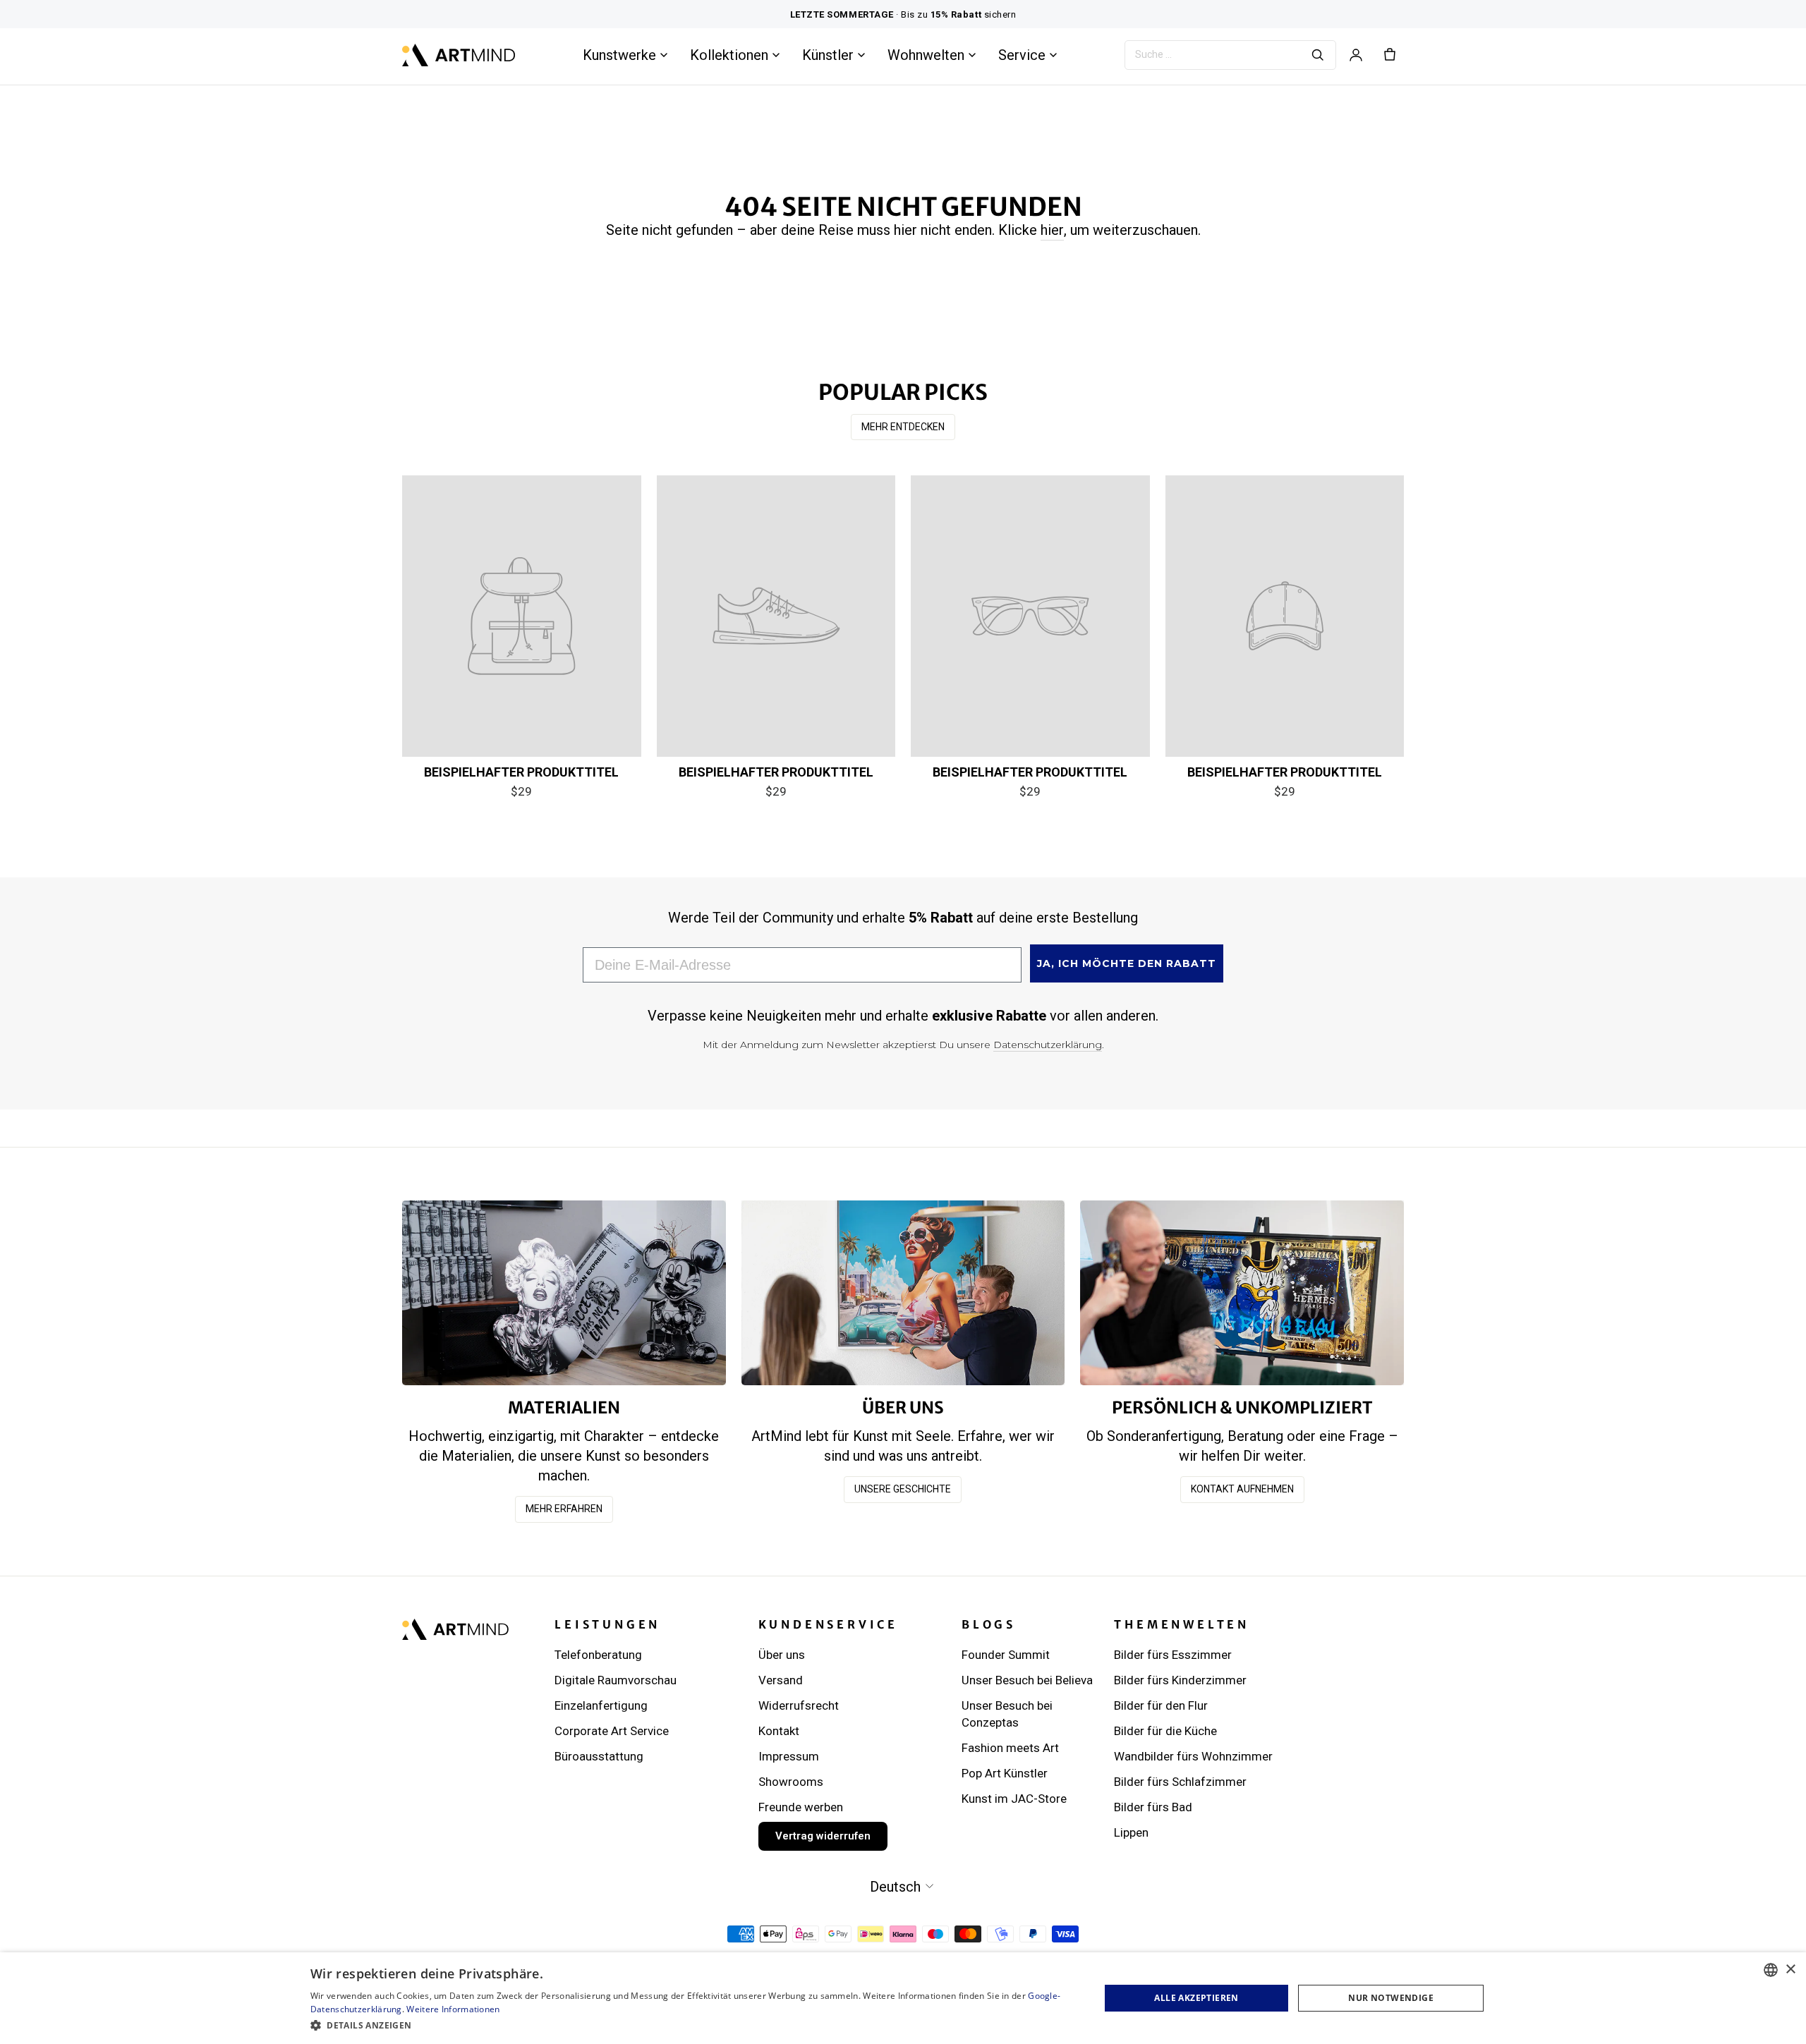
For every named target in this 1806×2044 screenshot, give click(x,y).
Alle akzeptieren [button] (1196, 1998)
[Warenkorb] (1390, 55)
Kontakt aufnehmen (1242, 1489)
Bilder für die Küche (1165, 1731)
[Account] (1356, 55)
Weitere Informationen (453, 2009)
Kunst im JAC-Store (1014, 1799)
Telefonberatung (598, 1655)
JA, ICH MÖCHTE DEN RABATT (1127, 963)
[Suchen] (1318, 55)
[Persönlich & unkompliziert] (1242, 1292)
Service (1022, 55)
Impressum (789, 1756)
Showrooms (791, 1782)
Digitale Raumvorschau (616, 1680)
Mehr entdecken (903, 427)
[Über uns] (903, 1292)
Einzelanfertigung (601, 1705)
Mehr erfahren (564, 1509)
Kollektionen (729, 55)
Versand (781, 1680)
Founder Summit (1006, 1655)
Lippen (1131, 1832)
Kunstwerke (619, 55)
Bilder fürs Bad (1153, 1807)
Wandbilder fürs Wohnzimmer (1193, 1756)
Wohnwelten (926, 55)
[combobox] (1771, 1970)
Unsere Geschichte (903, 1489)
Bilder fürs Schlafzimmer (1180, 1782)
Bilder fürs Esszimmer (1173, 1655)
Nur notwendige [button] (1391, 1998)
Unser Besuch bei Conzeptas (1007, 1714)
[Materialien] (564, 1292)
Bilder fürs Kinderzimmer (1180, 1680)
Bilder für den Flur (1161, 1705)
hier (1052, 230)
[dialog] (903, 1998)
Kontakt (779, 1731)
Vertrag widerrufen (823, 1836)
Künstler (828, 55)
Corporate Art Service (612, 1731)
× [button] (1790, 1970)
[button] (693, 2025)
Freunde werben (801, 1807)
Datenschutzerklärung (1048, 1045)
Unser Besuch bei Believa (1027, 1680)
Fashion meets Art (1010, 1748)
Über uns (782, 1655)
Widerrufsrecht (799, 1705)
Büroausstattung (599, 1756)
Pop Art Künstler (1005, 1773)
